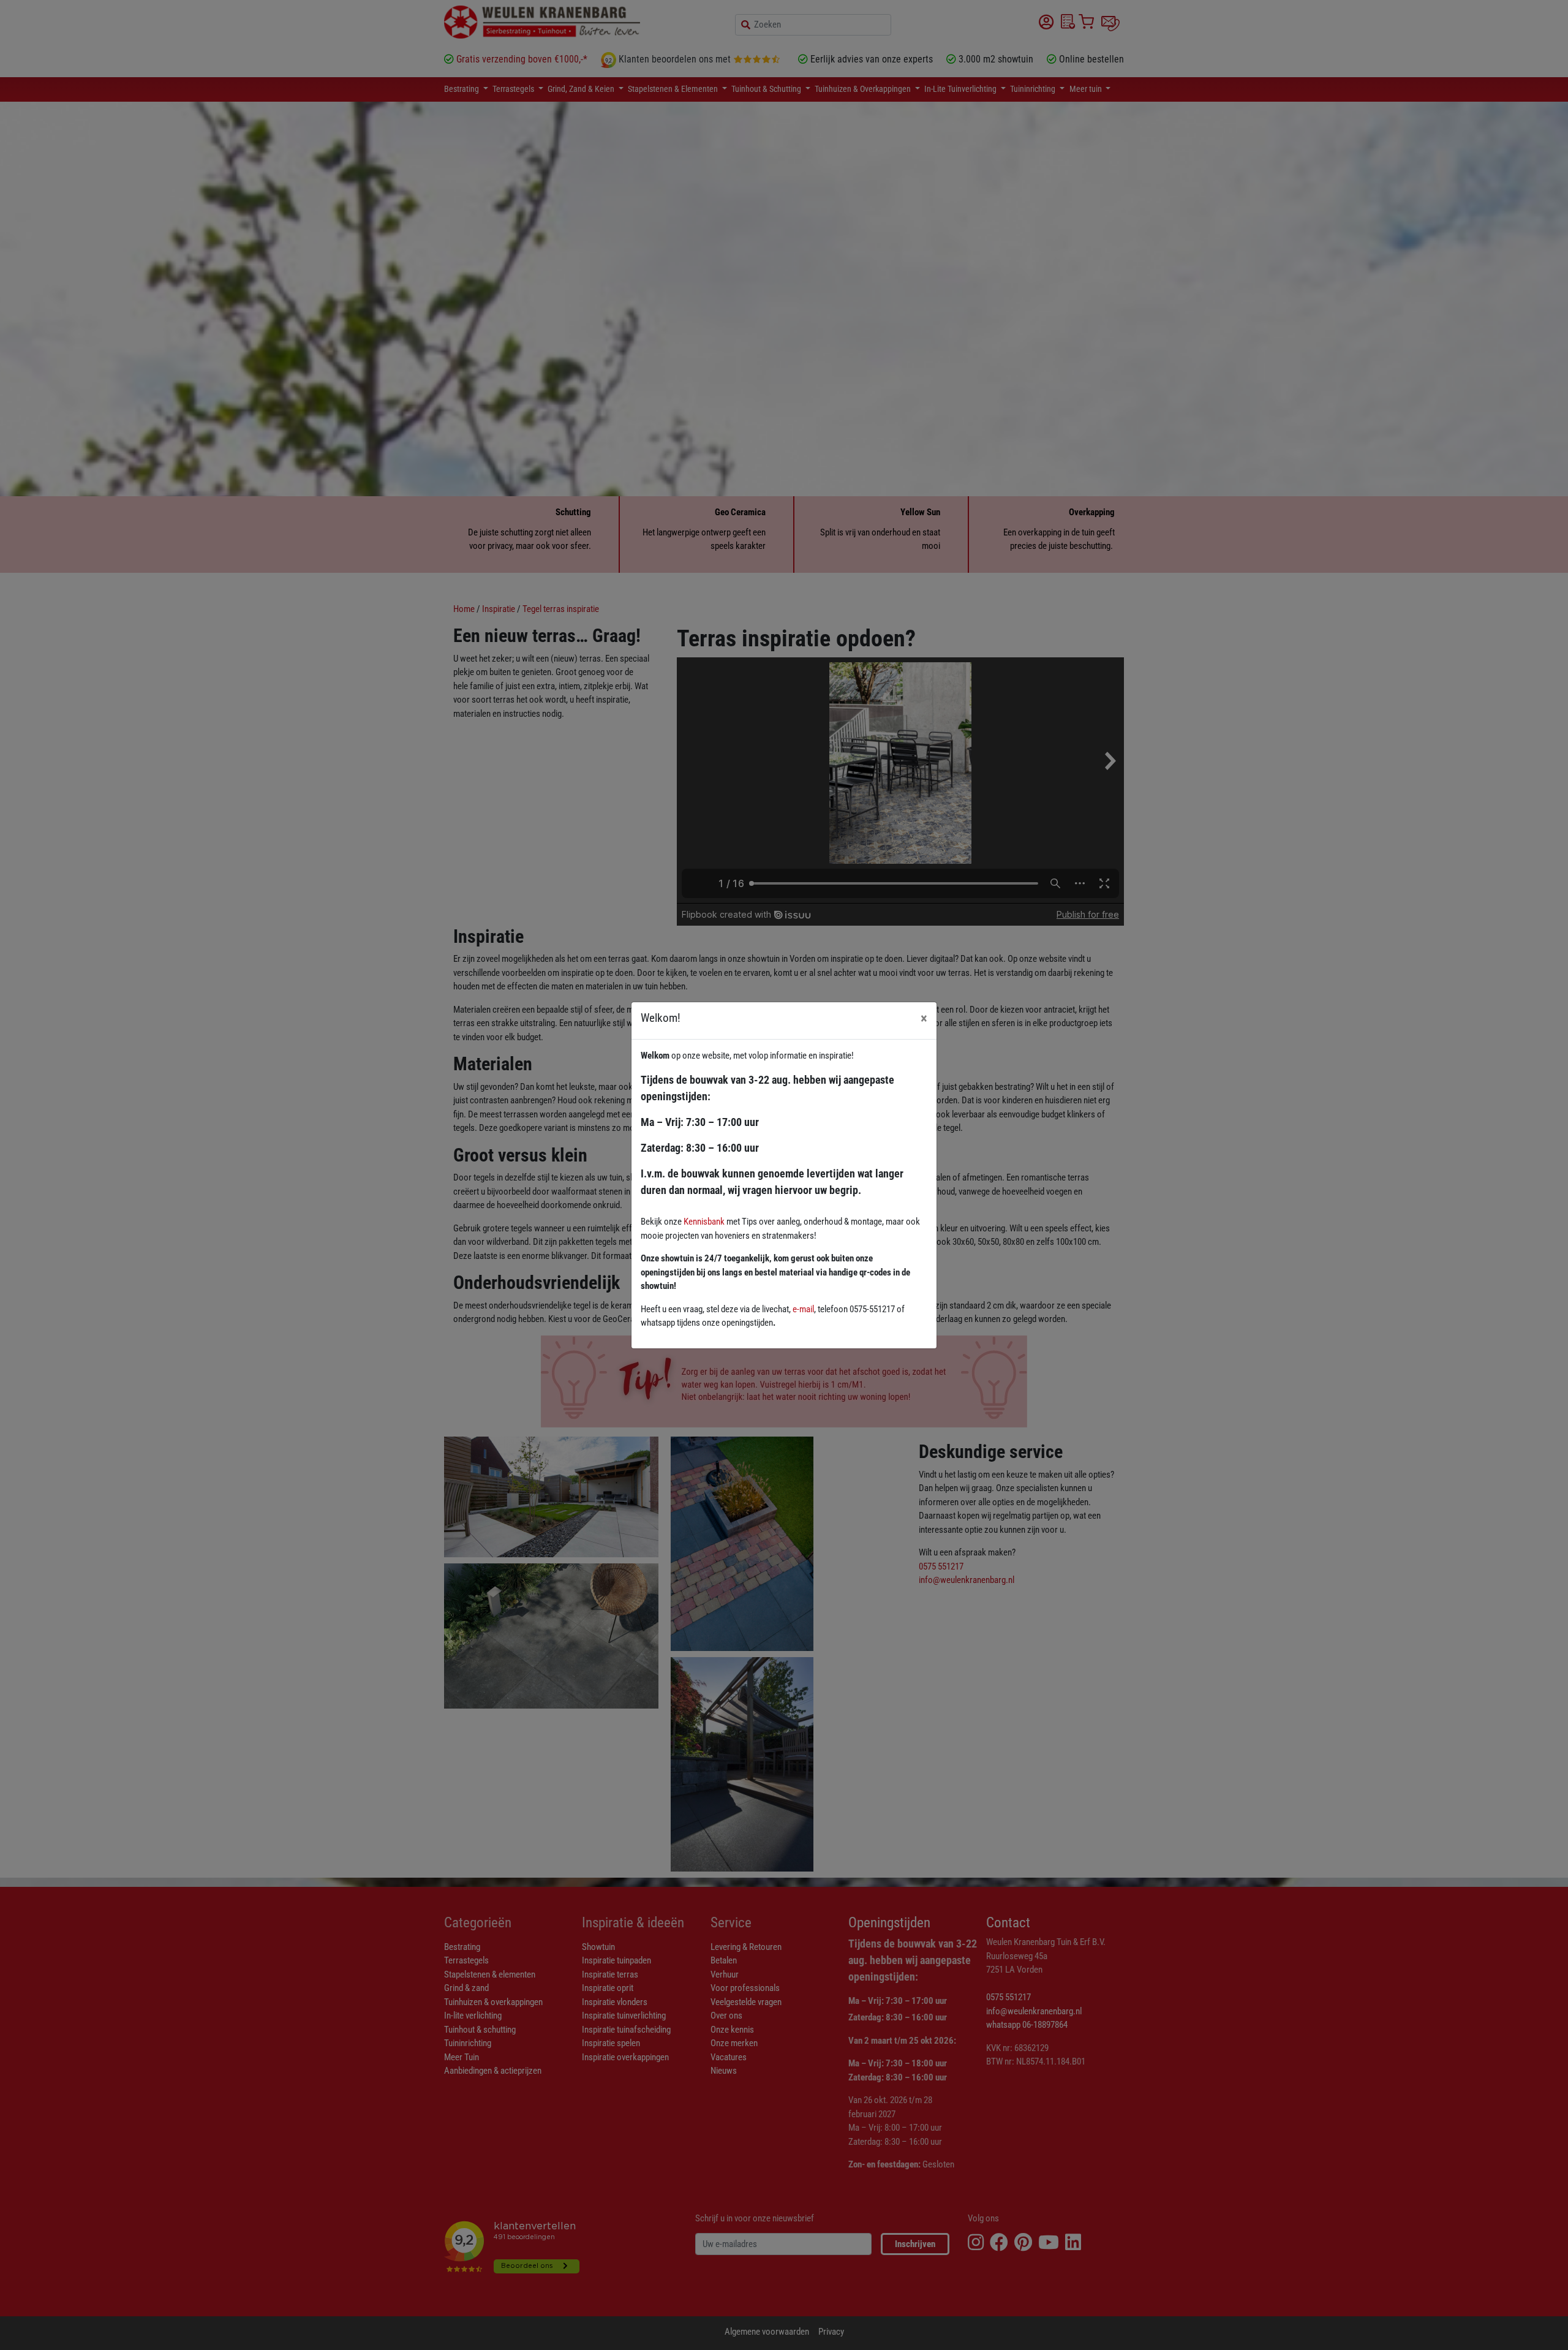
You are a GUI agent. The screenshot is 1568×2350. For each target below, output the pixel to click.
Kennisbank (704, 1222)
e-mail (803, 1309)
